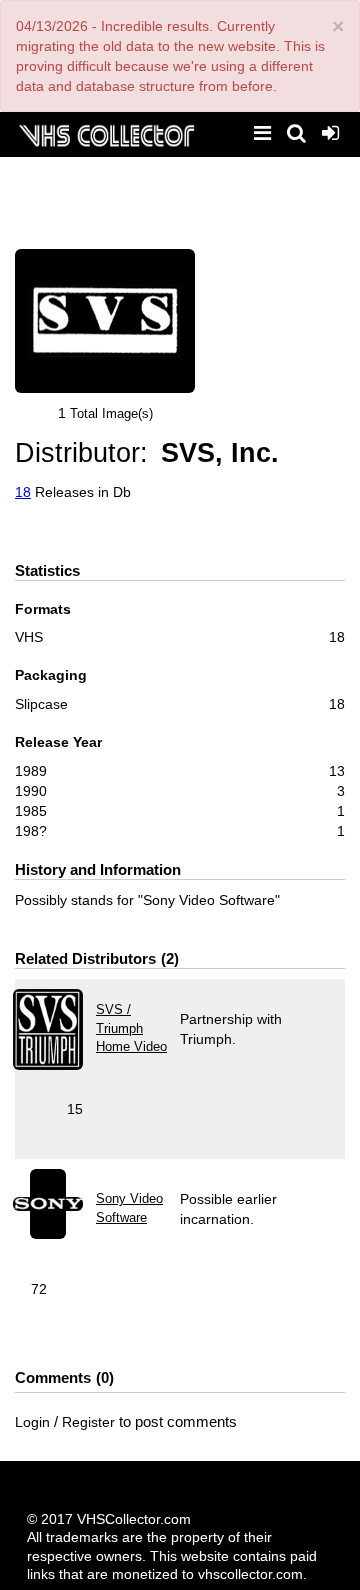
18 (23, 492)
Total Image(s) (111, 413)
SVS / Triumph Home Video (131, 1028)
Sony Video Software (129, 1208)
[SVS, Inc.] (105, 321)
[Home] (106, 133)
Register (88, 1422)
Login (32, 1422)
